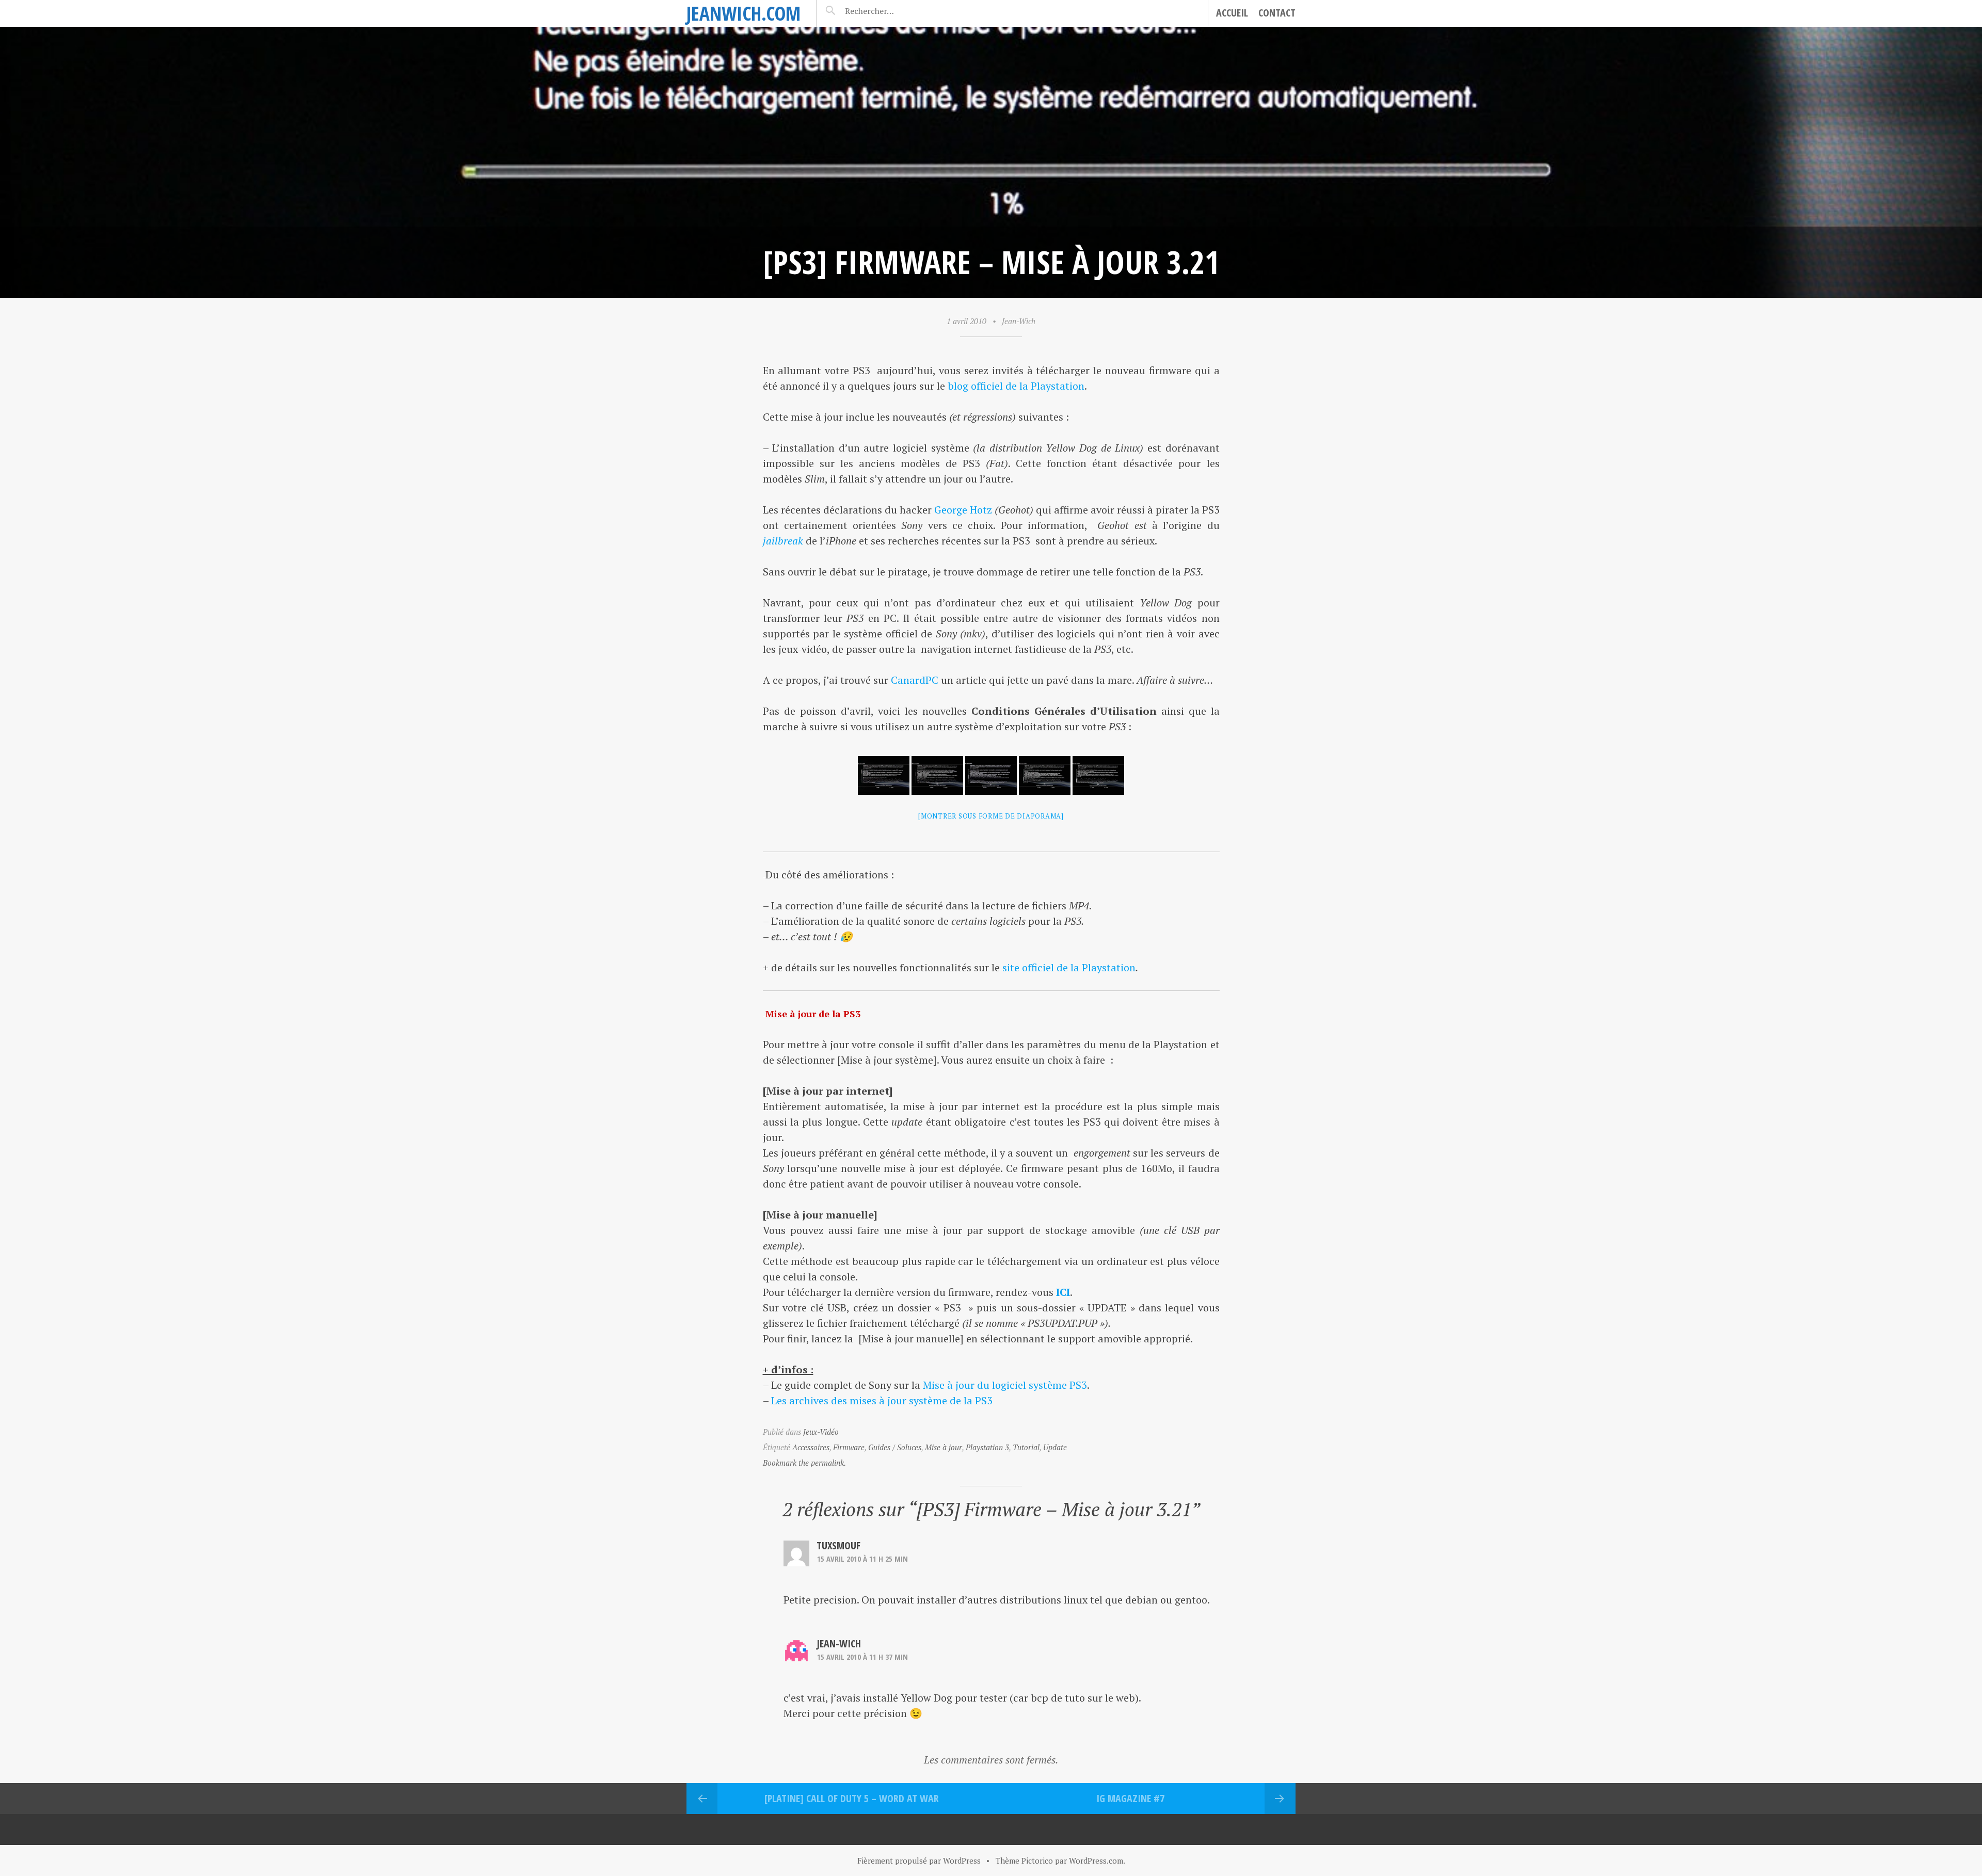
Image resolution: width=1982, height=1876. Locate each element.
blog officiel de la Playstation (1016, 386)
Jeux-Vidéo (821, 1432)
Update (1055, 1447)
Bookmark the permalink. (804, 1463)
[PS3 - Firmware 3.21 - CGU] (884, 775)
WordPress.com (1096, 1861)
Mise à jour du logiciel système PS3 (1005, 1385)
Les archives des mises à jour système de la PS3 (882, 1400)
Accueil (1232, 13)
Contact (1277, 13)
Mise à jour (944, 1447)
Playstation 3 (987, 1447)
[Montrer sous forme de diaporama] (991, 816)
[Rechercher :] (888, 11)
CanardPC (915, 680)
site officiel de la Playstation (1069, 967)
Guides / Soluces (895, 1447)
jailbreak (783, 541)
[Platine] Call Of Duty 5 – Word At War (852, 1798)
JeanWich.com (744, 13)
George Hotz (963, 510)
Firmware (849, 1447)
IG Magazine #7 (1130, 1798)
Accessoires (811, 1447)
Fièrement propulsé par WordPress (919, 1861)
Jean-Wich (1019, 321)
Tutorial (1026, 1447)
